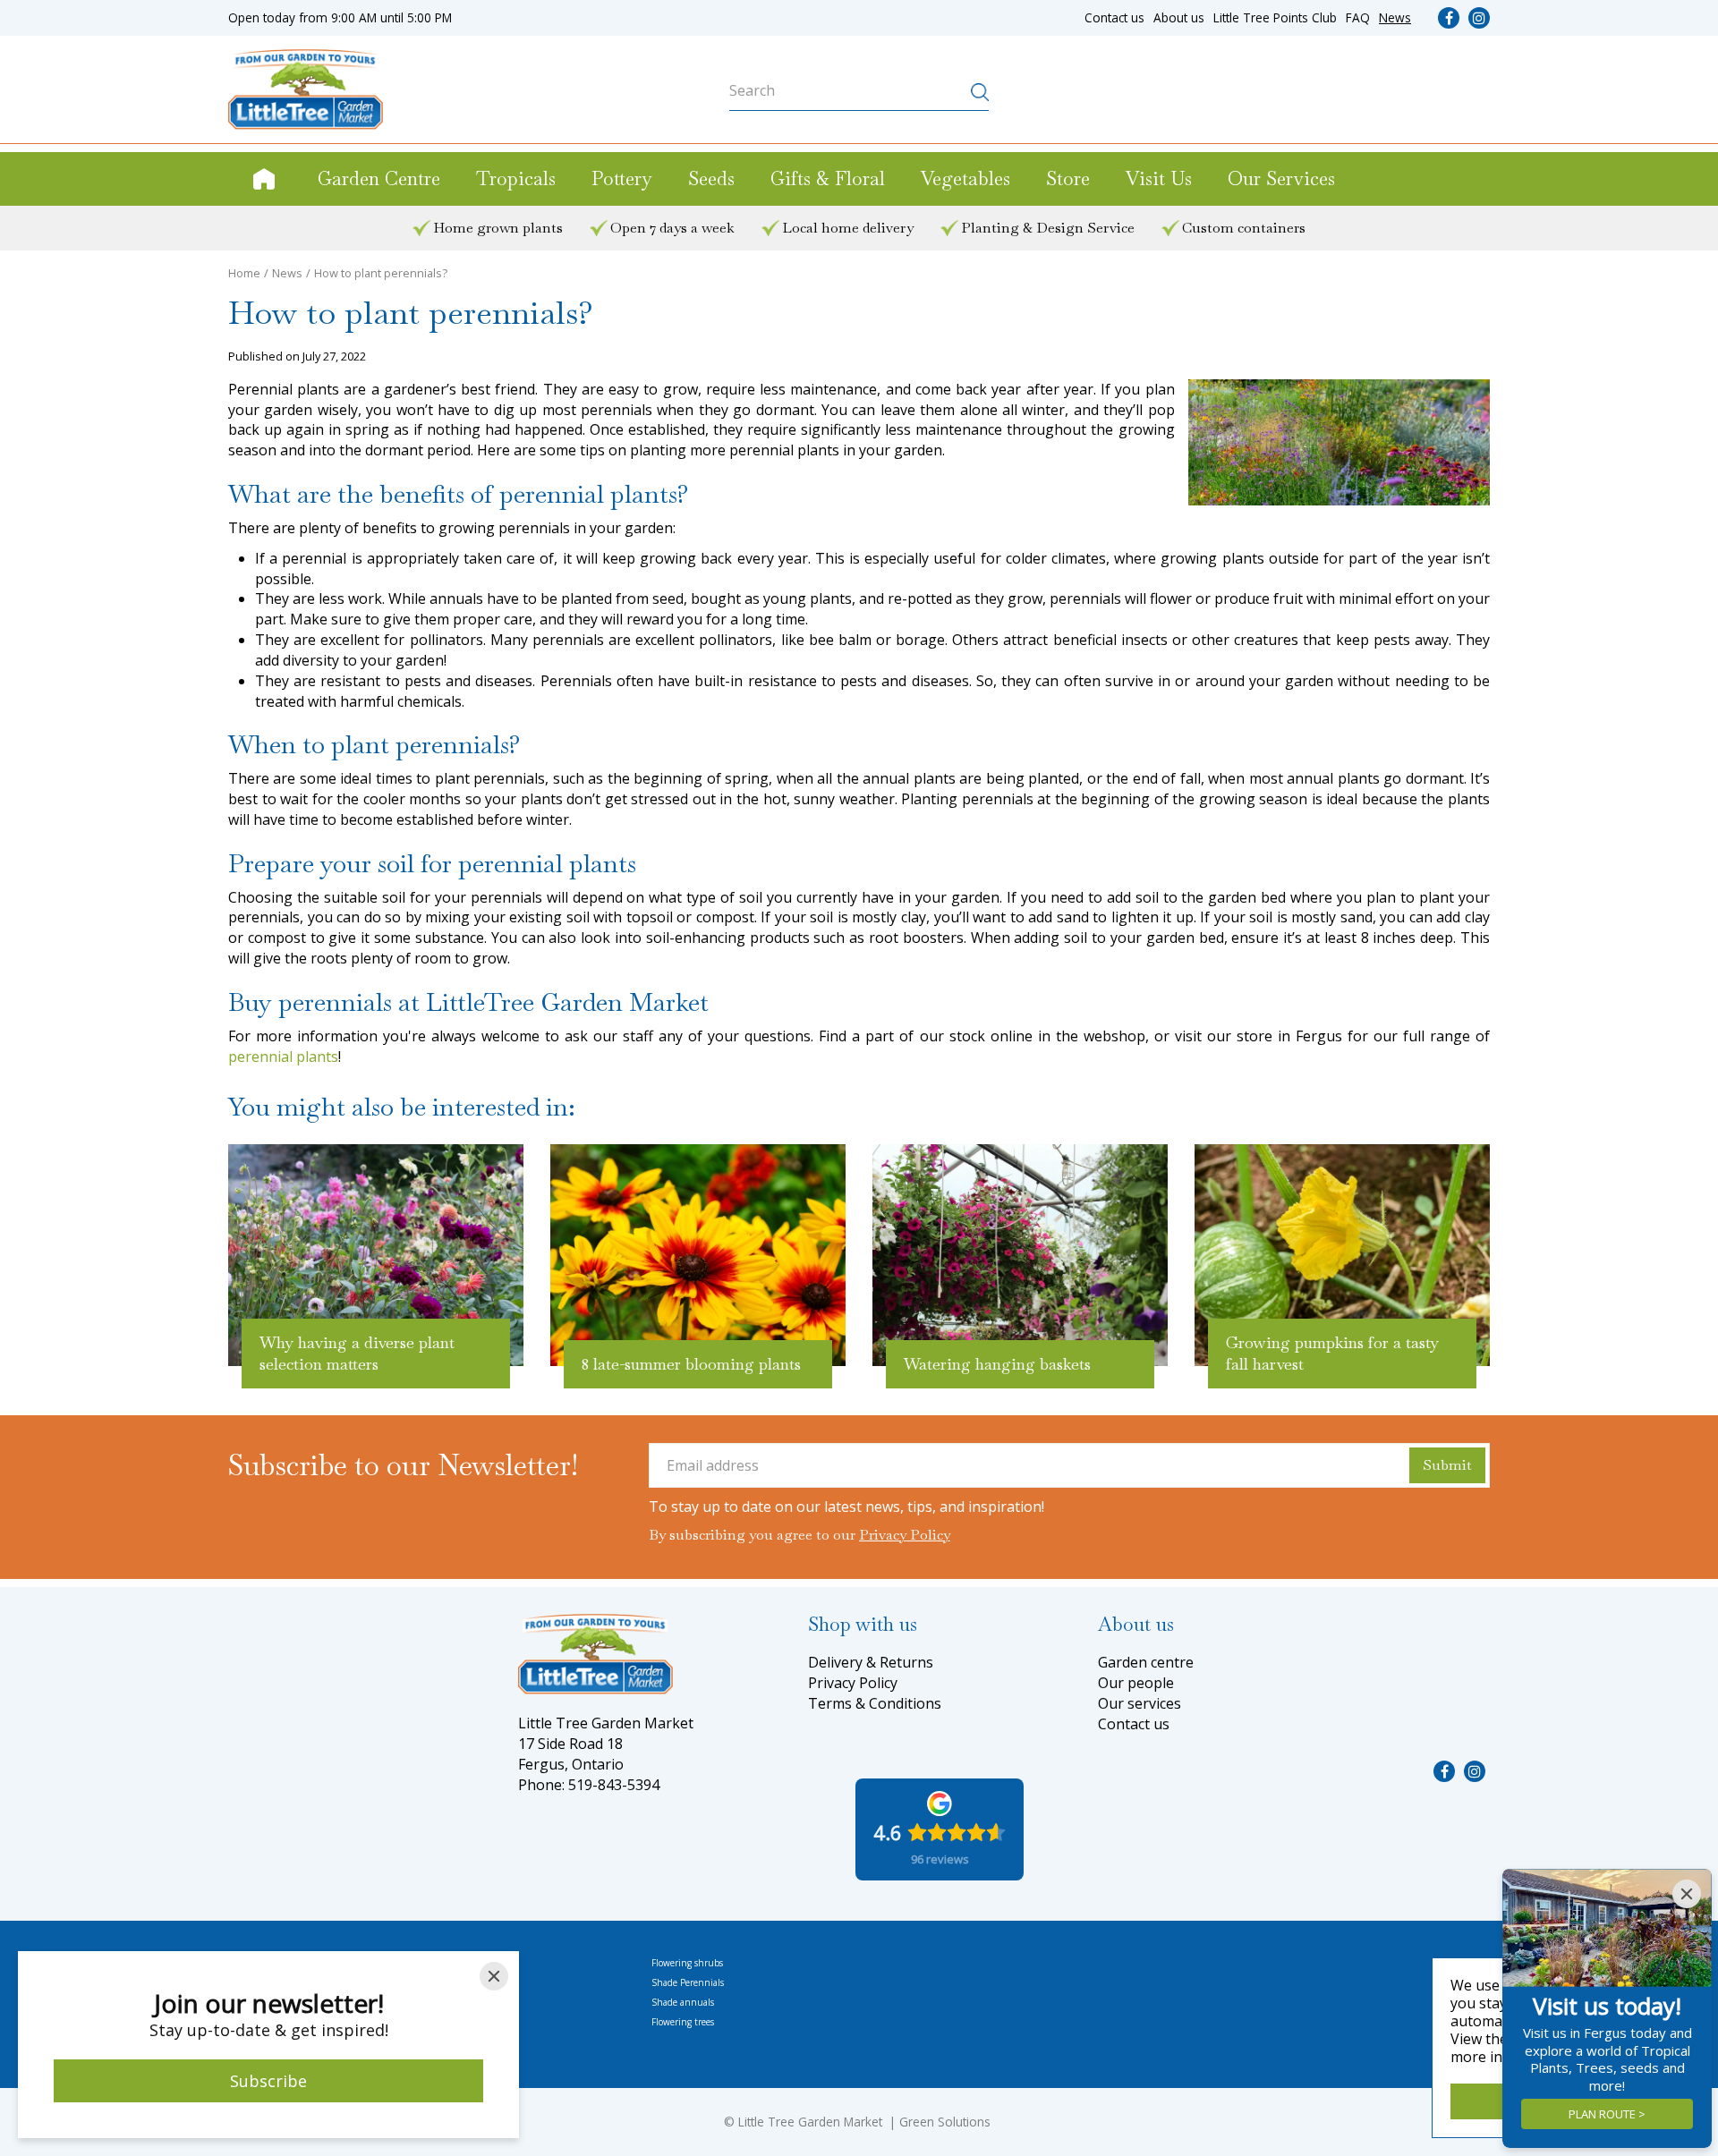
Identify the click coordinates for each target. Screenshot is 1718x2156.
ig (1479, 18)
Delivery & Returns (871, 1662)
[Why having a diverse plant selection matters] (376, 1255)
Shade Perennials (688, 1982)
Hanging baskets (475, 1963)
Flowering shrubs (687, 1963)
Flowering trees (683, 2022)
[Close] (494, 1976)
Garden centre (1146, 1662)
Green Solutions (945, 2122)
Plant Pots (461, 2002)
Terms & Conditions (875, 1703)
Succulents (463, 2022)
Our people (1136, 1683)
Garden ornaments (480, 1982)
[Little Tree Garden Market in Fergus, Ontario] (306, 89)
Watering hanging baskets (997, 1364)
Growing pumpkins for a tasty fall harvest (1332, 1353)
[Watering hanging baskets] (1020, 1255)
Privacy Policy (905, 1535)
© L (734, 2122)
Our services (1140, 1703)
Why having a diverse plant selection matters (357, 1353)
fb (1449, 18)
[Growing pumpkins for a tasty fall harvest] (1342, 1255)
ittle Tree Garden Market (813, 2122)
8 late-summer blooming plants (691, 1364)
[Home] (264, 179)
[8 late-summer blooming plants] (698, 1255)
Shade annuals (683, 2002)
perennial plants (283, 1057)
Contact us (1134, 1724)
